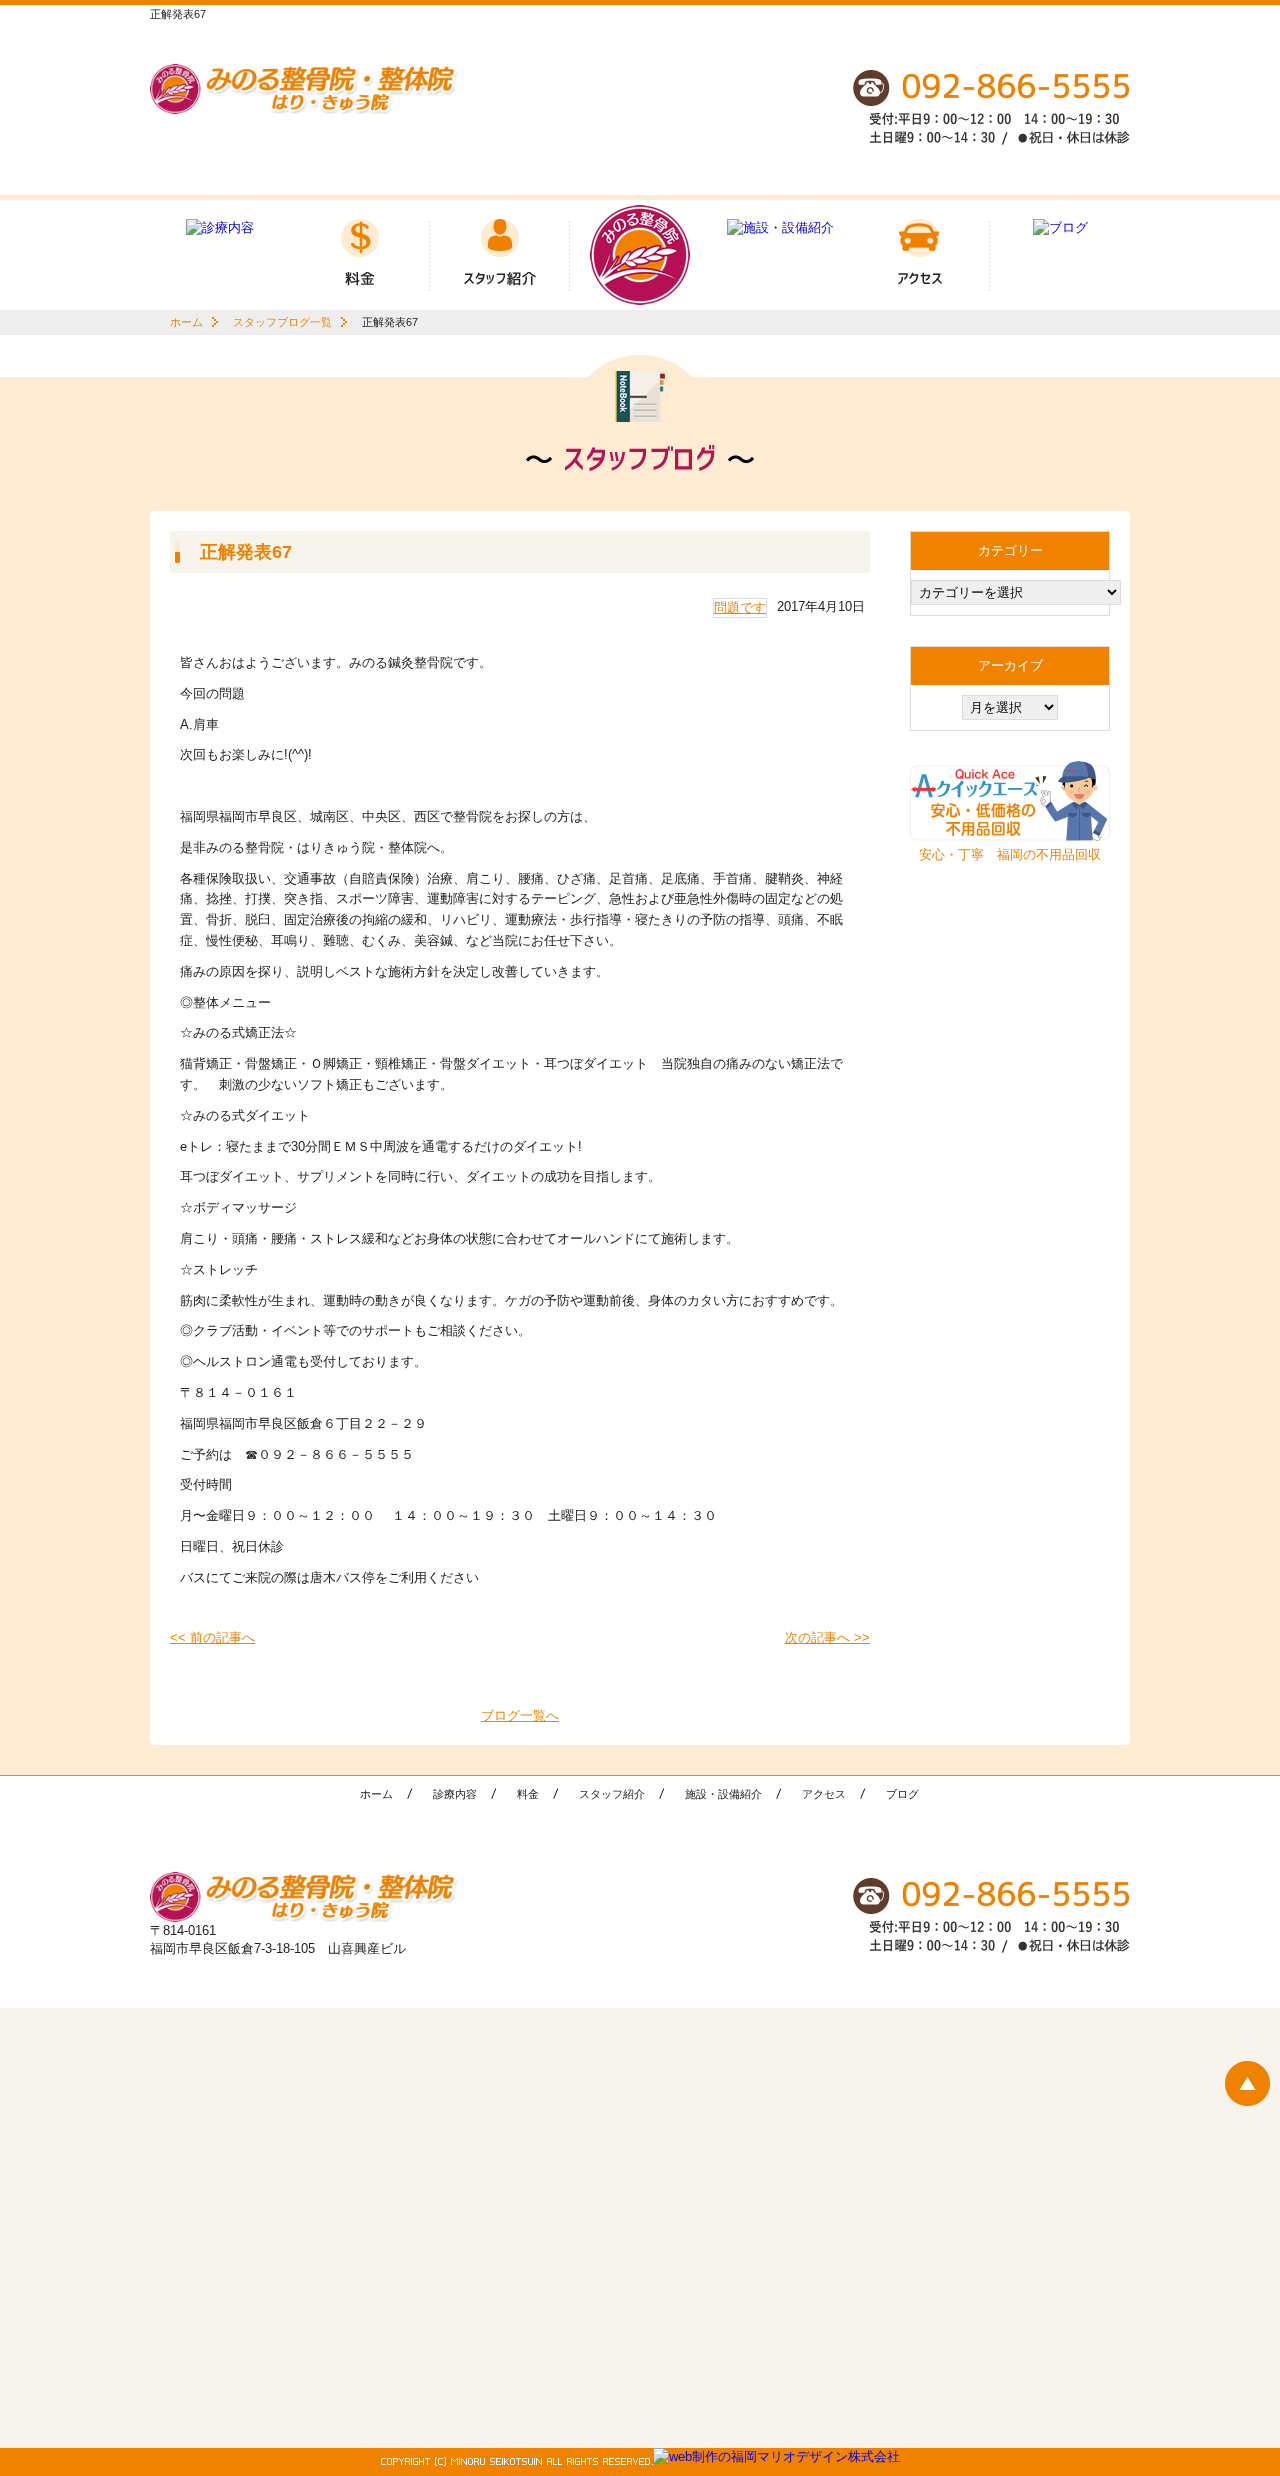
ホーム (186, 322)
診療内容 (455, 1794)
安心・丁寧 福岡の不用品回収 (1010, 854)
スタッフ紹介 (612, 1794)
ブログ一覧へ (520, 1715)
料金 (528, 1794)
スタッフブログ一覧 (282, 322)
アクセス (824, 1794)
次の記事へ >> (827, 1637)
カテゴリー (1010, 550)
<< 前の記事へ (212, 1637)
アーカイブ (1010, 665)
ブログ (902, 1794)
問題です (740, 607)
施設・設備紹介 (723, 1794)
